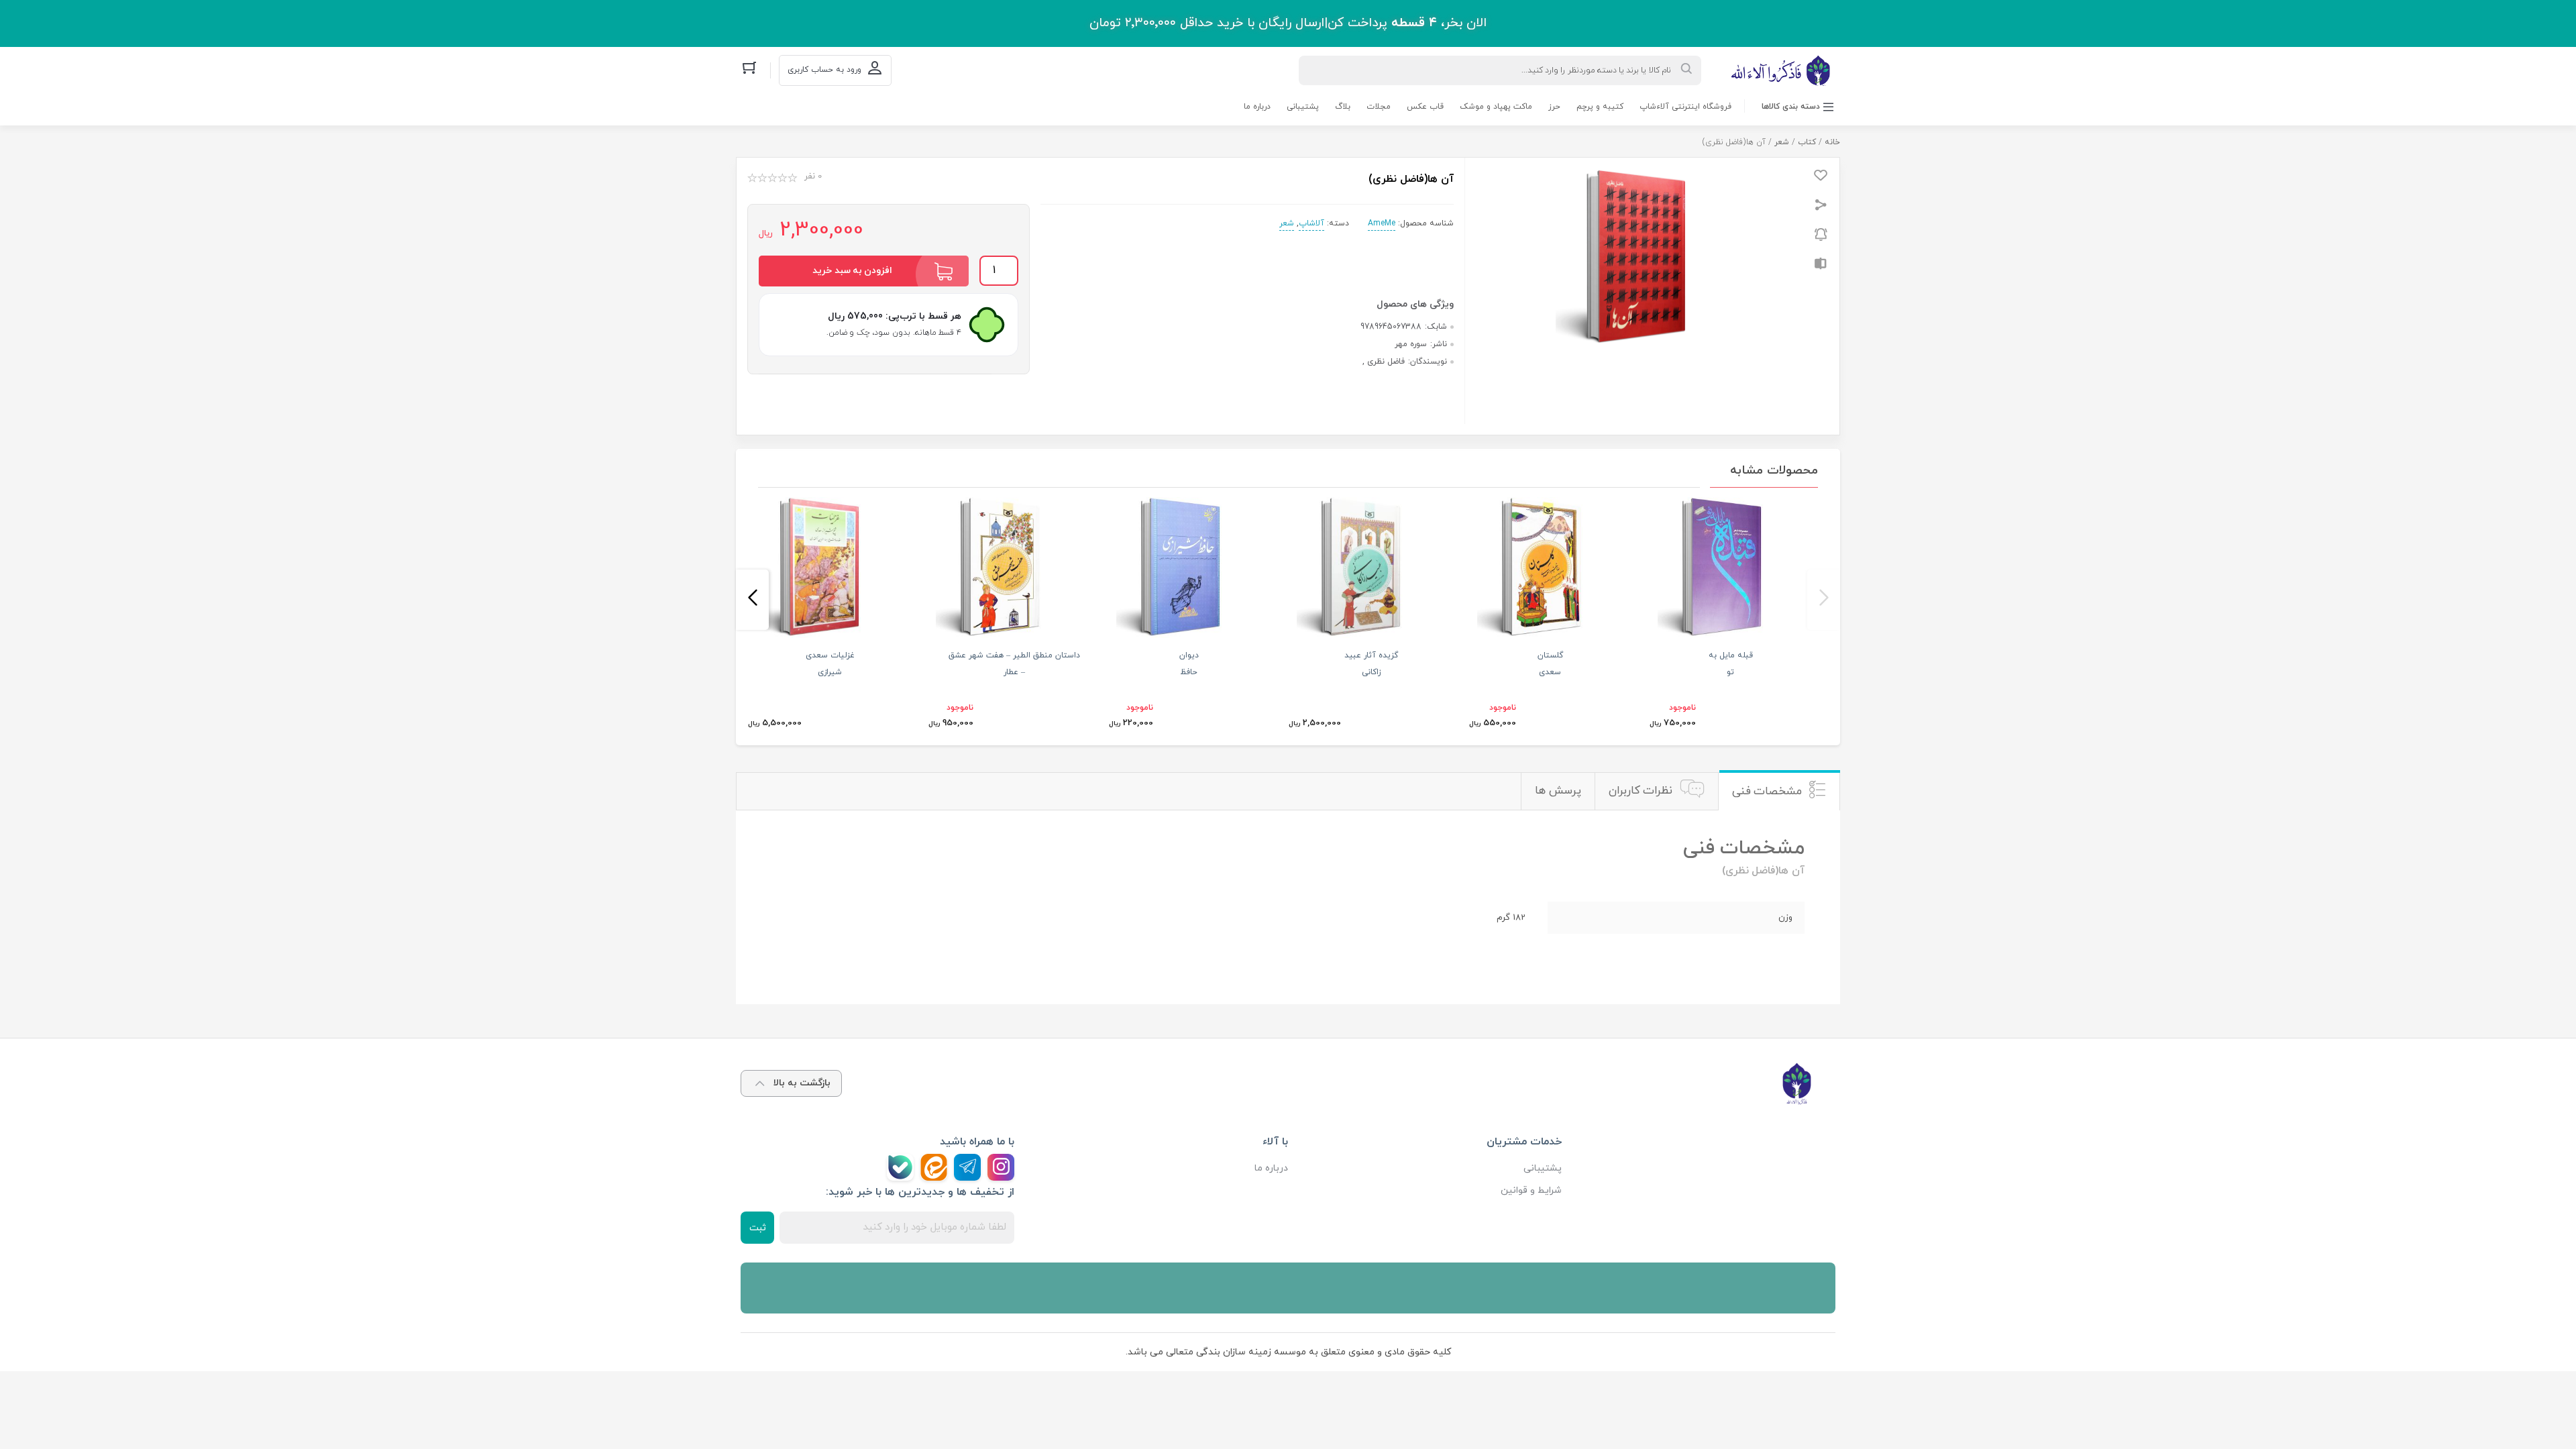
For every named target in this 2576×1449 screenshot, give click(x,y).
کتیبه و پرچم (1600, 107)
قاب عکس (1425, 107)
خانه (1832, 142)
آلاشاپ (1311, 223)
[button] (1824, 600)
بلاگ (1343, 107)
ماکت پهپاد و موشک (1496, 107)
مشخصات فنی (1767, 792)
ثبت (758, 1228)
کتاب (1807, 142)
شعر (1782, 142)
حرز (1554, 107)
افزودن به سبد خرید (852, 271)
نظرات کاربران (1641, 791)
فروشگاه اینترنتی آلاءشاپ (1685, 107)
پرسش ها (1558, 791)
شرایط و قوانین (1531, 1190)
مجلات (1379, 107)
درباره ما (1257, 107)
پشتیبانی (1303, 107)
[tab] (1779, 791)
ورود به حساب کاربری (824, 70)
